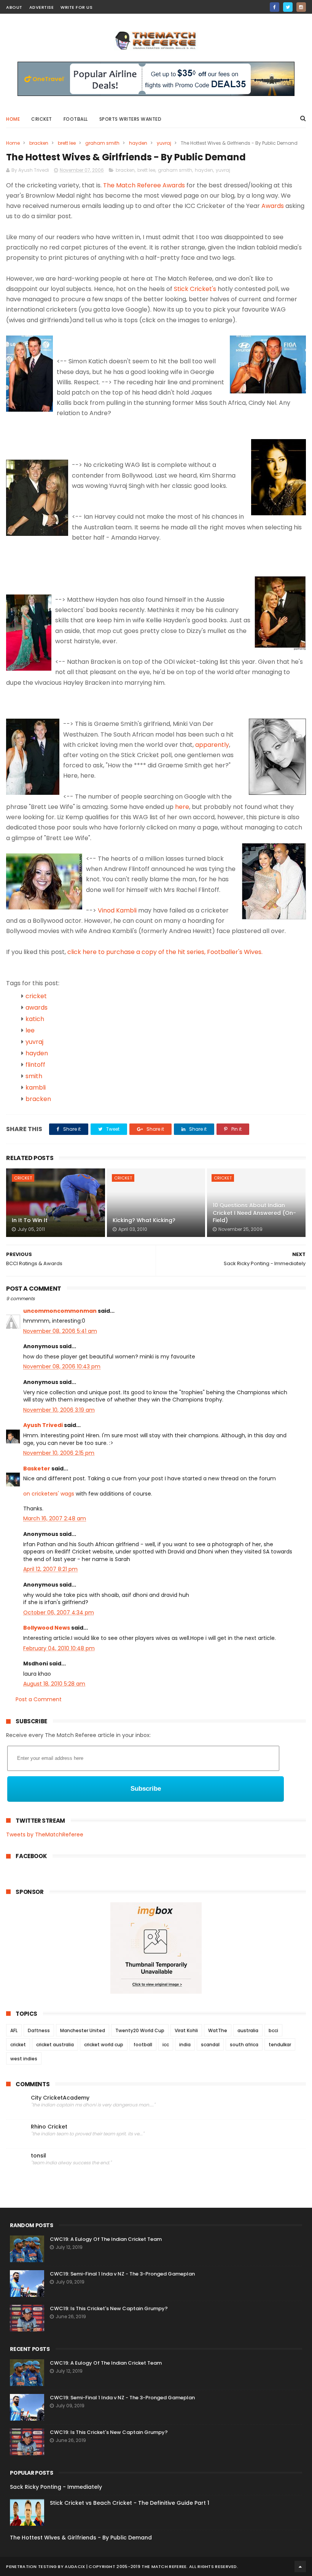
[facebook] (275, 7)
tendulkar (280, 2045)
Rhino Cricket (49, 2127)
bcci (273, 2030)
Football (76, 119)
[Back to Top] (300, 2566)
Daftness (39, 2030)
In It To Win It (30, 1220)
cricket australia (55, 2045)
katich (35, 1019)
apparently (212, 745)
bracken (39, 143)
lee (30, 1030)
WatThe (218, 2030)
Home (13, 119)
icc (166, 2045)
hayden (138, 143)
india (185, 2045)
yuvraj (164, 143)
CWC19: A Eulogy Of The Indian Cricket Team (106, 2239)
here (182, 807)
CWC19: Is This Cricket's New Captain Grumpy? (109, 2308)
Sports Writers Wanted (131, 119)
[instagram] (301, 7)
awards (37, 1008)
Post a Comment (39, 1699)
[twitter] (288, 7)
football (143, 2045)
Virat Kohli (186, 2030)
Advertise (42, 7)
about (14, 7)
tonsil (38, 2156)
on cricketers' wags (49, 1494)
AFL (14, 2030)
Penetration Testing (31, 2566)
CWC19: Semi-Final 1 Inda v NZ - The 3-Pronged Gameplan (122, 2274)
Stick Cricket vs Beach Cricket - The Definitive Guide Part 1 (130, 2503)
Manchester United (83, 2030)
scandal (210, 2045)
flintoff (35, 1065)
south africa (244, 2045)
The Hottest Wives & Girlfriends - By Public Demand (81, 2538)
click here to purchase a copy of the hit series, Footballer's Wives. (165, 952)
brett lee (67, 143)
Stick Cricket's (195, 289)
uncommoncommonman (60, 1311)
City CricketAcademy (60, 2098)
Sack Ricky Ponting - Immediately (56, 2487)
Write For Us (76, 7)
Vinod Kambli (118, 910)
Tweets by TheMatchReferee (45, 1835)
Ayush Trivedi (43, 1425)
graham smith (102, 143)
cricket (42, 119)
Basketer (37, 1469)
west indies (24, 2059)
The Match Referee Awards (144, 185)
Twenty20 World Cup (140, 2030)
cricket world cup (104, 2045)
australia (248, 2030)
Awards (273, 206)
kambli (36, 1087)
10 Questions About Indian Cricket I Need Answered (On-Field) (254, 1213)
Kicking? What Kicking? (144, 1220)
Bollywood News (47, 1628)
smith (34, 1076)
